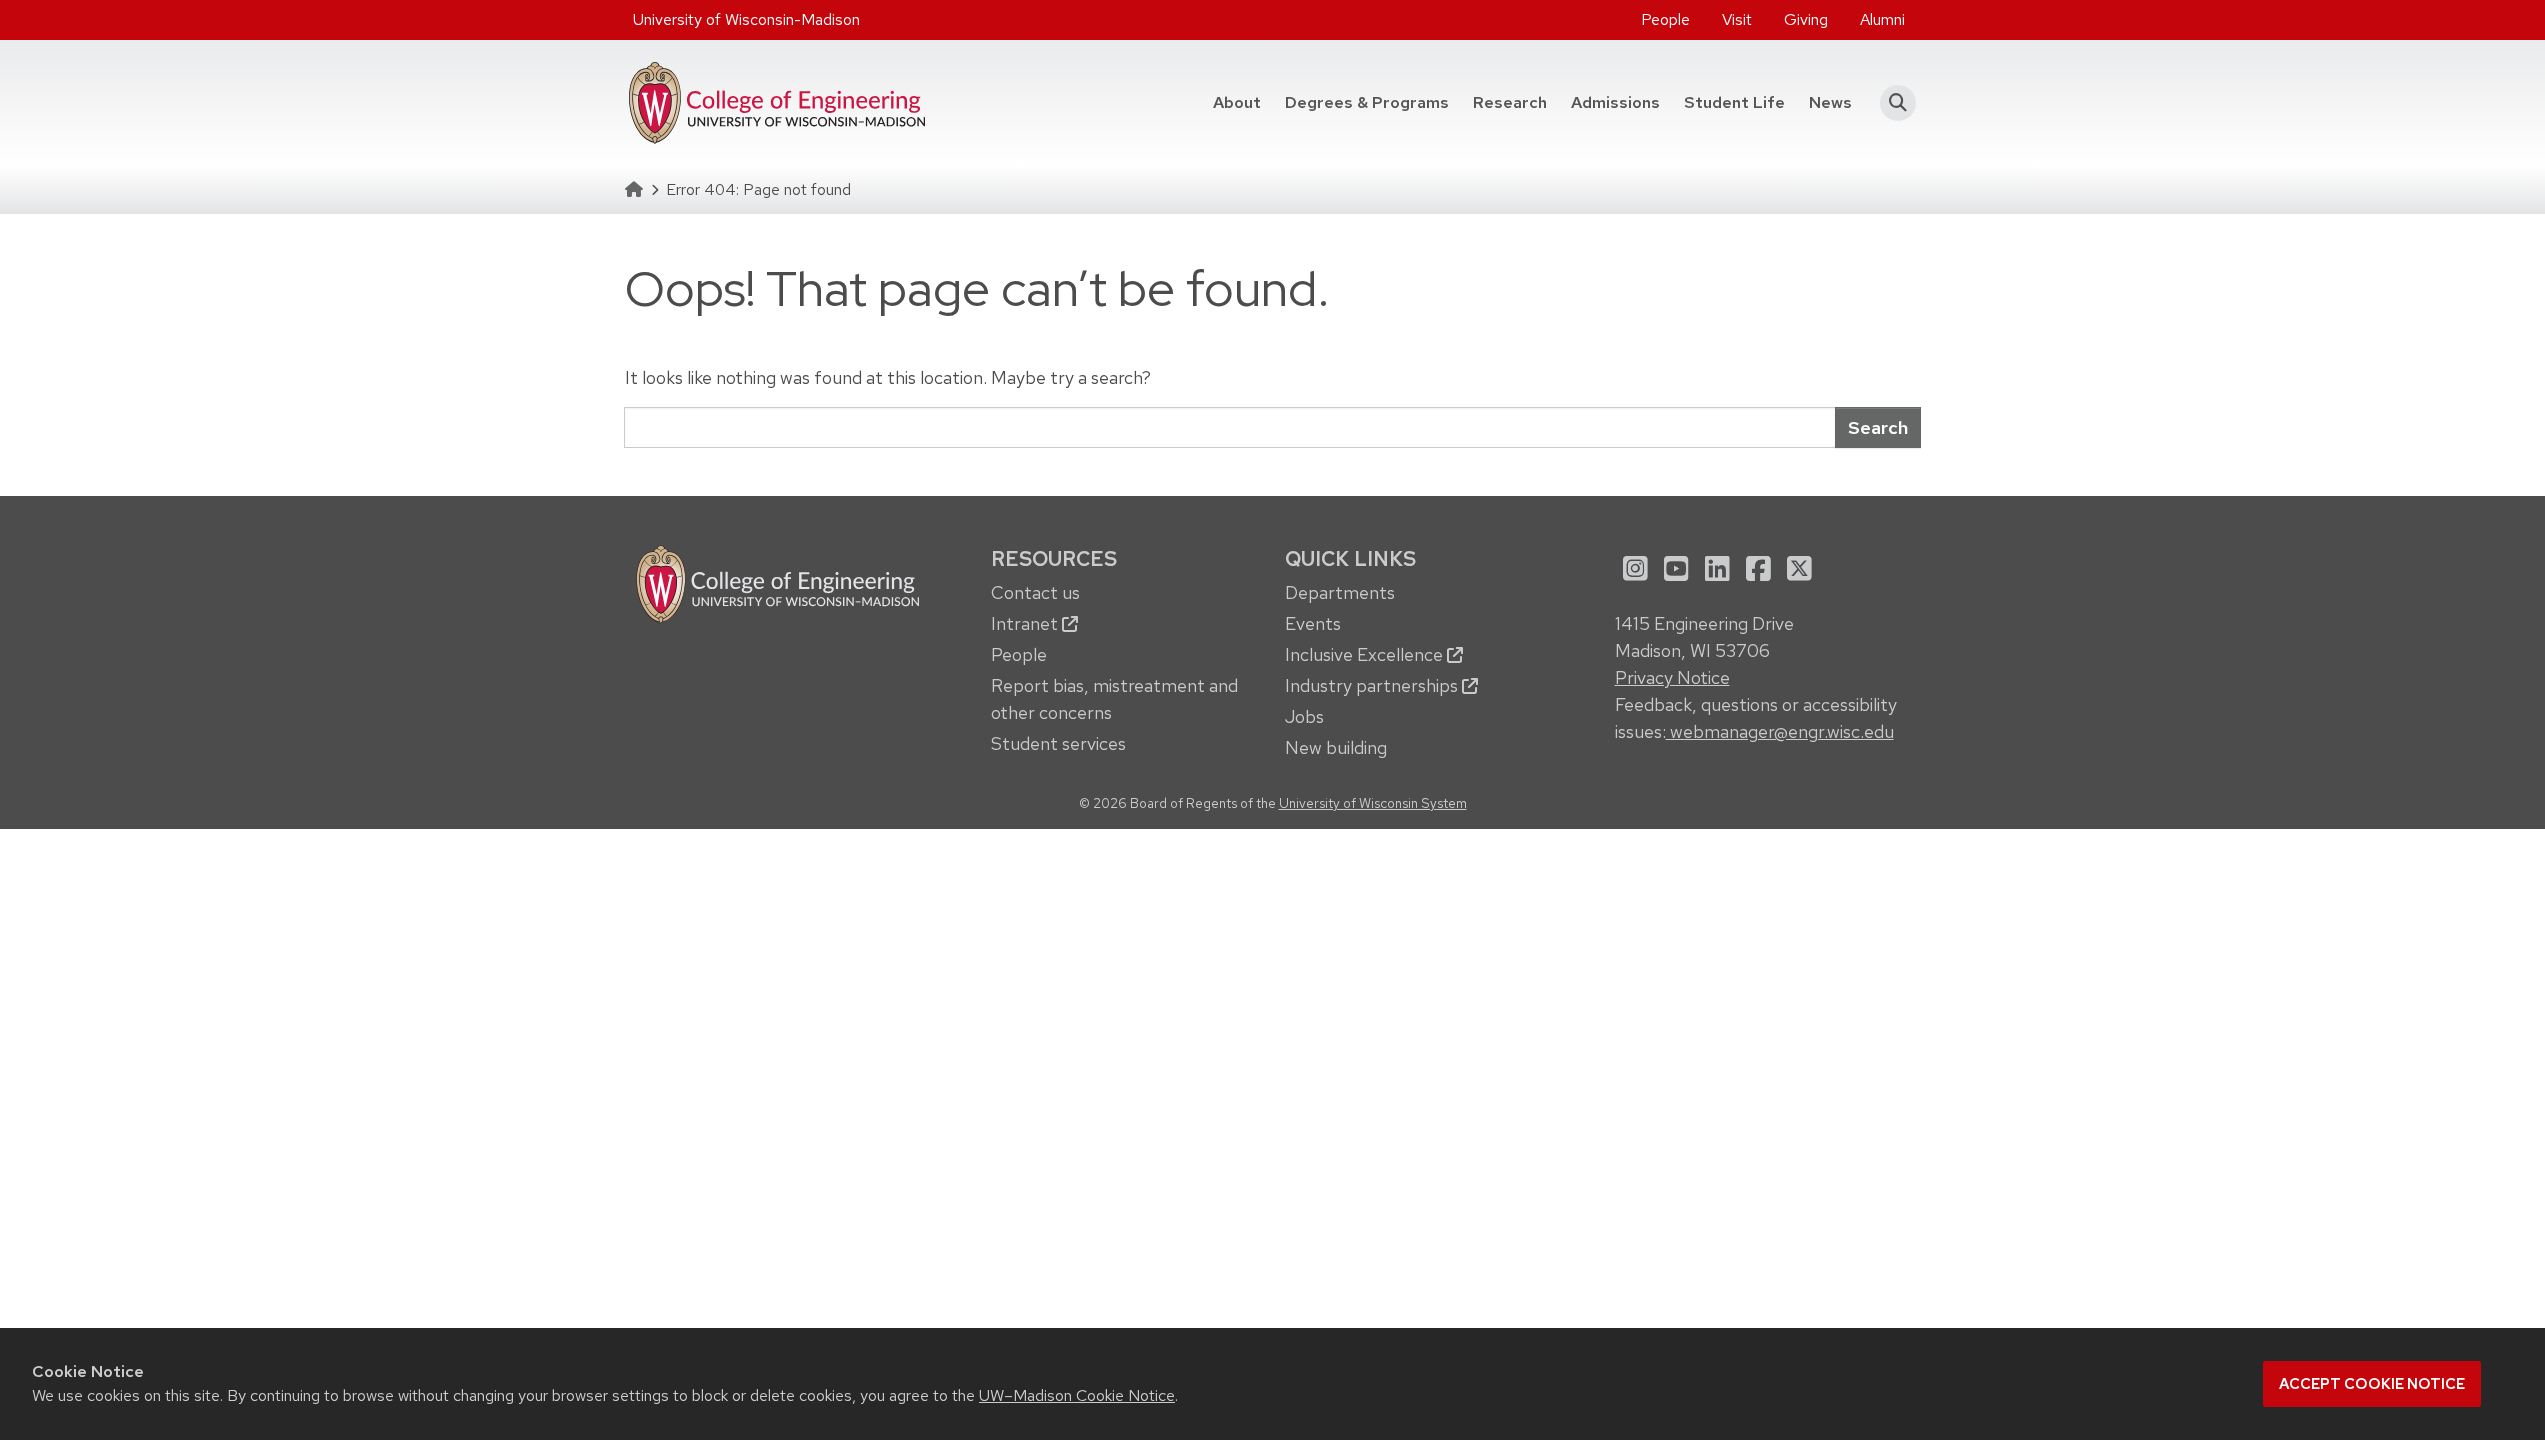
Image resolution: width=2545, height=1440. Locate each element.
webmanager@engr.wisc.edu (1780, 731)
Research (1510, 102)
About (1237, 102)
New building (1336, 747)
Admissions (1615, 102)
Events (1313, 623)
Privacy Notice (1672, 677)
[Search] (1892, 103)
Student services (1058, 743)
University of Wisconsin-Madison (746, 19)
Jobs (1304, 716)
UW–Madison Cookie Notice (1077, 1395)
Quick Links (1350, 558)
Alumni (1882, 19)
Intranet (1026, 623)
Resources (1054, 558)
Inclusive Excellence (1366, 654)
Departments (1340, 592)
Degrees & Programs (1373, 102)
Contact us (1035, 592)
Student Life (1734, 102)
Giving (1806, 19)
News (1830, 102)
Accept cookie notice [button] (2372, 1384)
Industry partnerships (1373, 685)
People (1665, 19)
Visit (1737, 19)
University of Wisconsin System (1373, 803)
